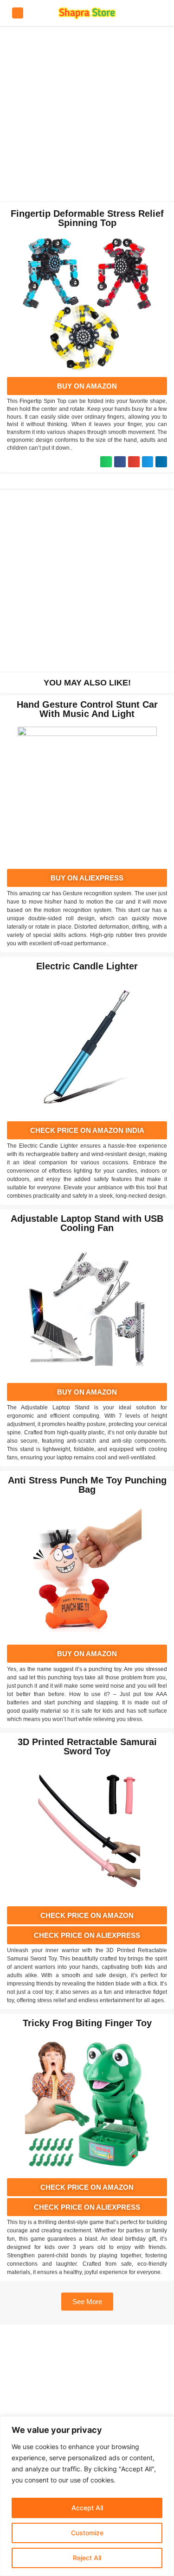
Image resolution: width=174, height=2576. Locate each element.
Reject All (87, 2558)
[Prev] (119, 481)
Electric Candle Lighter (87, 966)
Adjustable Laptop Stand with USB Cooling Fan (87, 1223)
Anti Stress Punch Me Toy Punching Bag (87, 1485)
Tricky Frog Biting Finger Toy (87, 2023)
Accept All (87, 2508)
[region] (87, 2496)
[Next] (55, 481)
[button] (106, 462)
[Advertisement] (87, 114)
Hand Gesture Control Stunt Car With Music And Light (87, 709)
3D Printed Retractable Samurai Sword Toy (87, 1747)
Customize (87, 2533)
